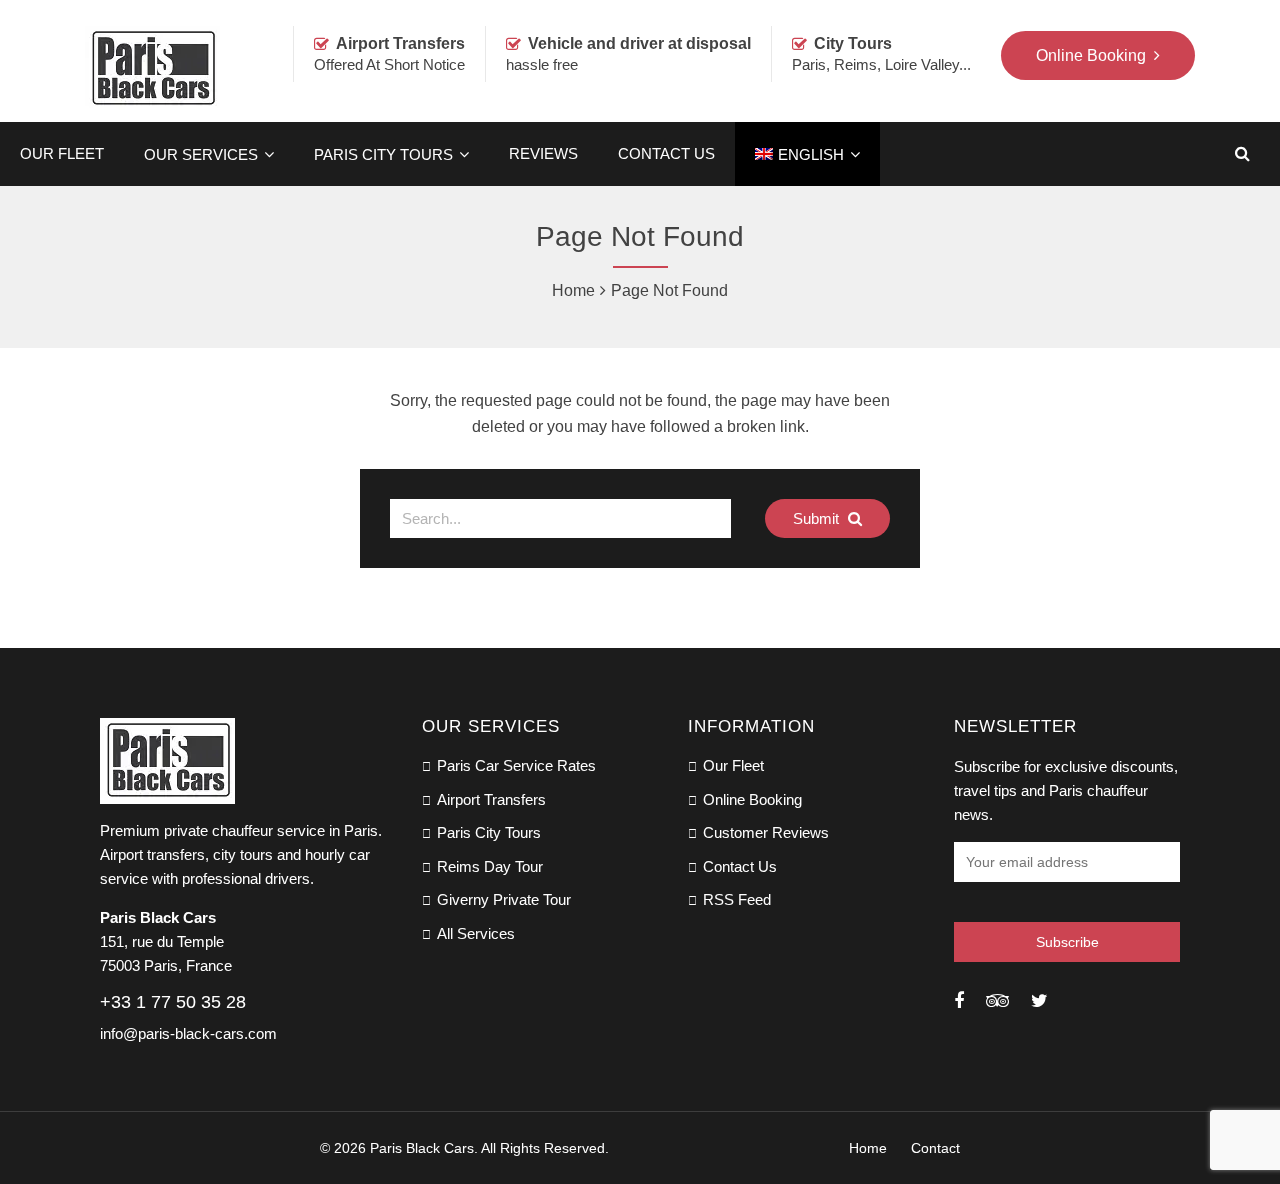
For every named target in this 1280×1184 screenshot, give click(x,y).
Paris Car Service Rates (516, 765)
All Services (476, 933)
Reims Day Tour (490, 866)
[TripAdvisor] (997, 1001)
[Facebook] (959, 1001)
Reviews (543, 153)
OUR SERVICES (201, 154)
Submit (818, 518)
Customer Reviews (766, 832)
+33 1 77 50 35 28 (173, 1002)
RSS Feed (737, 899)
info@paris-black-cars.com (188, 1033)
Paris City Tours (383, 154)
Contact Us (666, 153)
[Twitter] (1039, 1001)
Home (573, 290)
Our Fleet (62, 153)
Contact (935, 1148)
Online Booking (752, 799)
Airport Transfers (491, 799)
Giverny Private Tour (504, 899)
